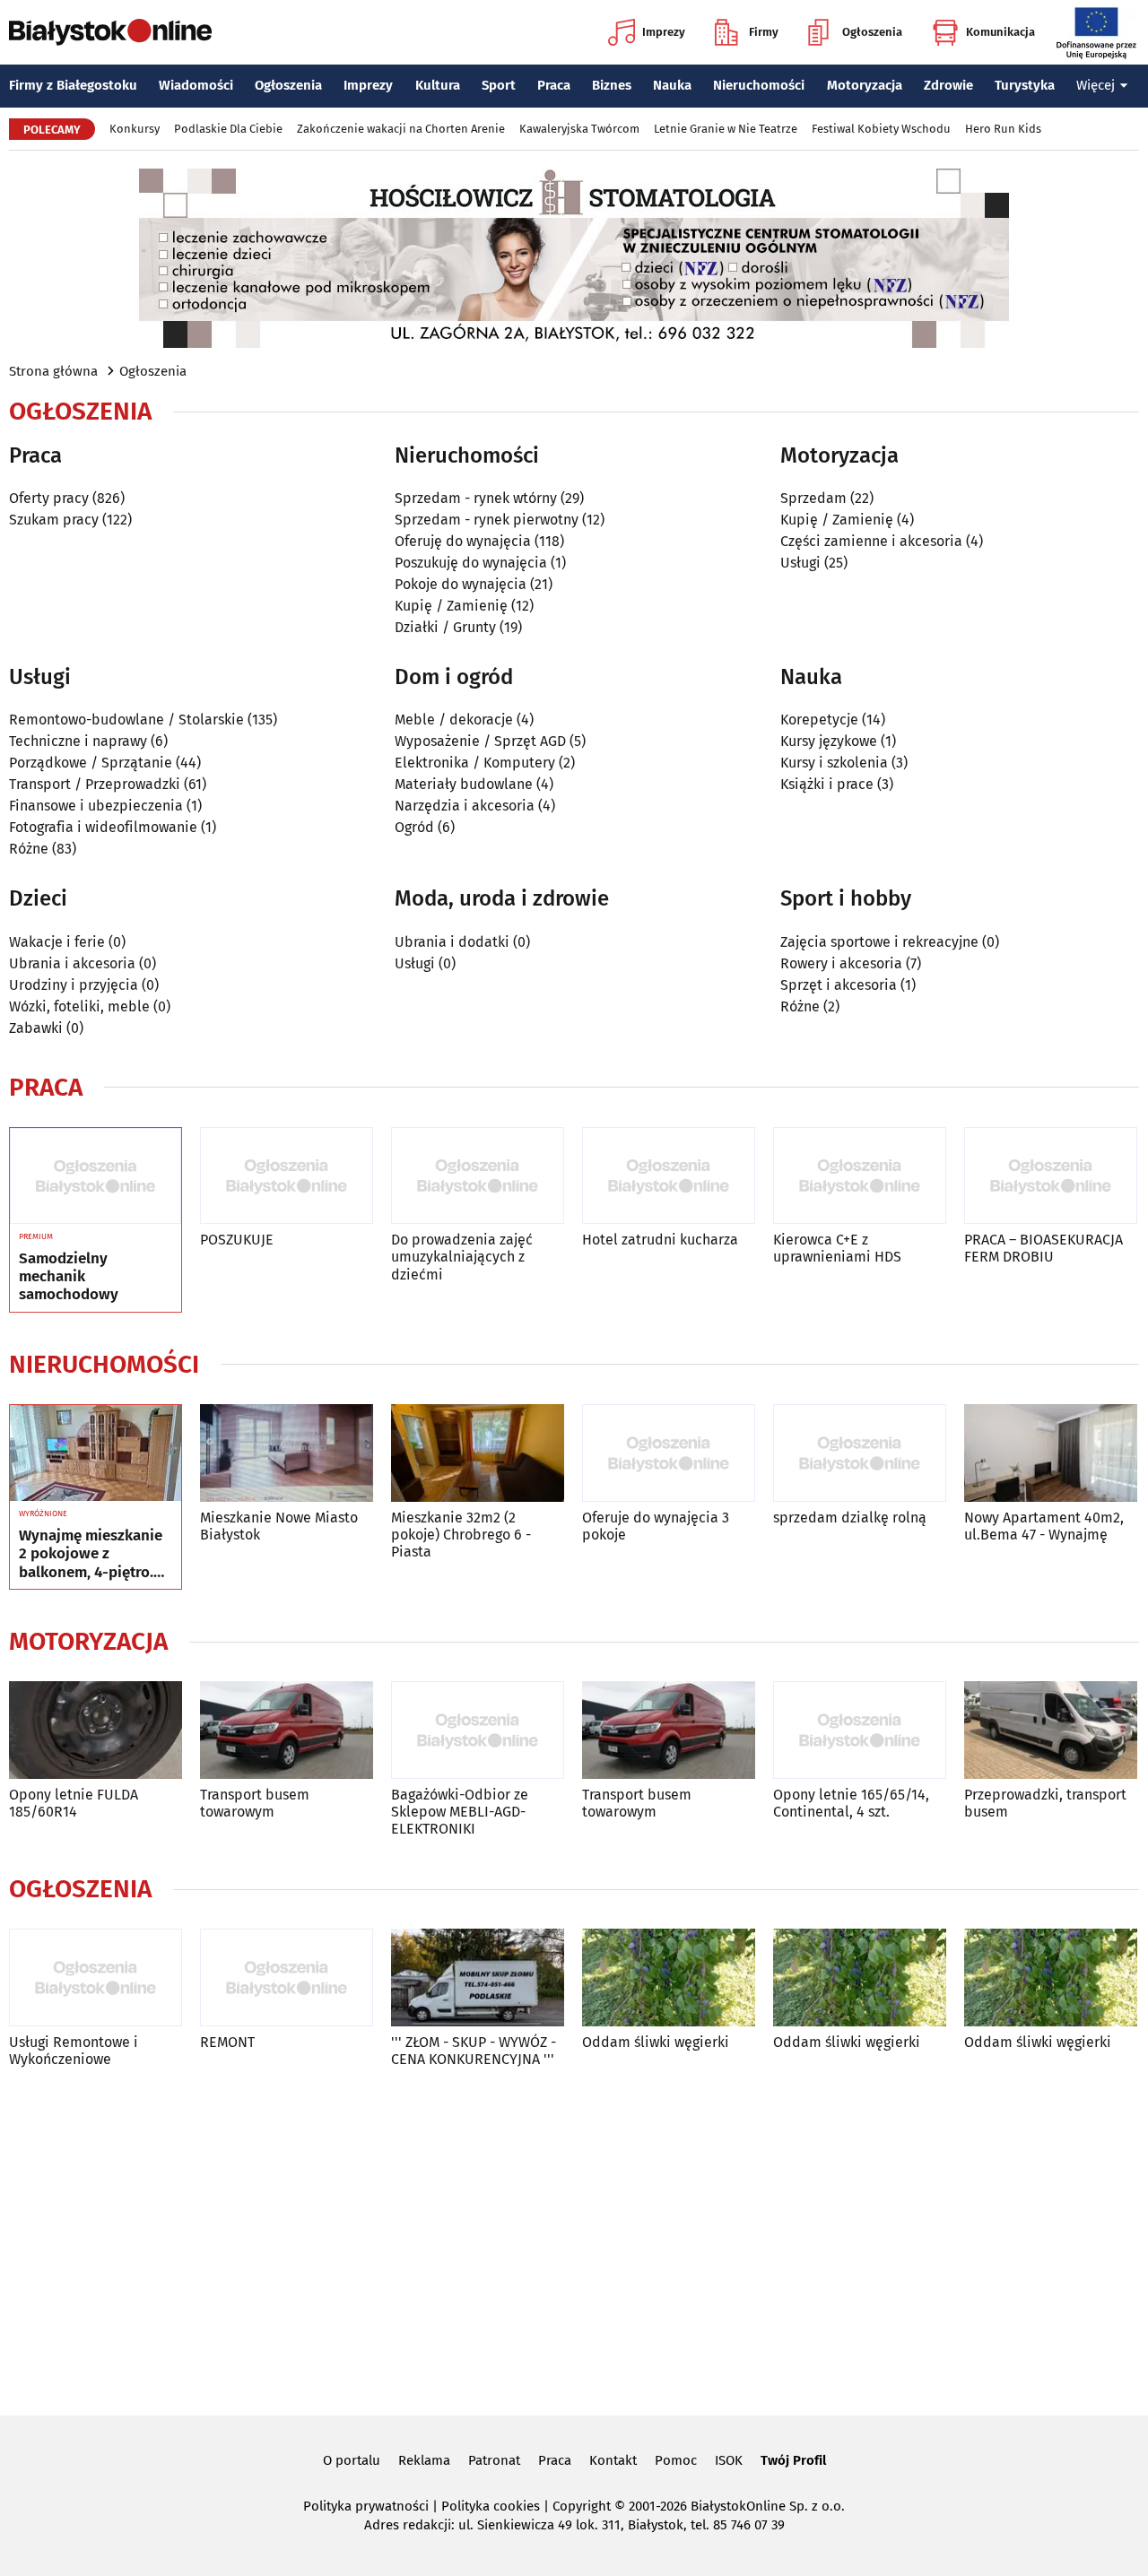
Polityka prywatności (366, 2506)
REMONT (227, 2042)
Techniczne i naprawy (78, 741)
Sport (499, 85)
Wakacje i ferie (57, 942)
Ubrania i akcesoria (72, 963)
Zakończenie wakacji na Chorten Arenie (401, 129)
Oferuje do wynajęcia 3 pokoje (656, 1526)
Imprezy (664, 32)
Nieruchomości (759, 85)
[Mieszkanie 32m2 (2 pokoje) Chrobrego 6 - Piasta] (478, 1453)
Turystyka (1025, 85)
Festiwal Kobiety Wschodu (881, 129)
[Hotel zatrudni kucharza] (669, 1176)
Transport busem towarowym (255, 1803)
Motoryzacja (865, 85)
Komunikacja (1000, 32)
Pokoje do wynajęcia (461, 584)
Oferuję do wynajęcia (463, 541)
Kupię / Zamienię (451, 606)
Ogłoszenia (872, 32)
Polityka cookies (491, 2506)
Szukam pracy (54, 520)
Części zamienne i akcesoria (871, 541)
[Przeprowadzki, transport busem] (1051, 1730)
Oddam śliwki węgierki (656, 2042)
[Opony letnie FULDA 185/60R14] (96, 1730)
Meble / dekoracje (454, 720)
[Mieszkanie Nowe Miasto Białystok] (287, 1453)
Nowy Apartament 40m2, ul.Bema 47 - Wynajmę (1044, 1526)
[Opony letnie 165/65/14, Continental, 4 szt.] (860, 1730)
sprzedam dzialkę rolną (850, 1518)
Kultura (438, 85)
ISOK (729, 2460)
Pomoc (676, 2460)
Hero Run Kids (1003, 129)
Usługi (800, 563)
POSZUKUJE (237, 1240)
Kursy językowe (829, 741)
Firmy (764, 32)
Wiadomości (196, 85)
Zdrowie (948, 85)
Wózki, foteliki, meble (79, 1006)
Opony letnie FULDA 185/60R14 (74, 1803)
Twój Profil (793, 2460)
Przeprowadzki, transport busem (1045, 1803)
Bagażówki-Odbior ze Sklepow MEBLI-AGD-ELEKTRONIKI (460, 1812)
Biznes (612, 85)
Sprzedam (813, 498)
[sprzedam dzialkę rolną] (860, 1453)
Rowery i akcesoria (841, 963)
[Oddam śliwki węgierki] (669, 1978)
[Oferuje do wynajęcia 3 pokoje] (669, 1453)
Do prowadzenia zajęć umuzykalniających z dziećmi (462, 1257)
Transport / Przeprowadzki (95, 784)
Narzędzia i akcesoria (465, 806)
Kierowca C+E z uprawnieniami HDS (837, 1248)
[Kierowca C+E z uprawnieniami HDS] (860, 1176)
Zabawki (36, 1028)
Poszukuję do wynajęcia (471, 563)
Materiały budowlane (464, 784)
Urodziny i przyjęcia (74, 985)
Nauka (672, 85)
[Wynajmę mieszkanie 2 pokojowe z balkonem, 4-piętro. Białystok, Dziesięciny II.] (96, 1453)
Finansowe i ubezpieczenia (96, 806)
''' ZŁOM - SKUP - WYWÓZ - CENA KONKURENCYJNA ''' (474, 2051)
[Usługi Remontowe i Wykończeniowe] (96, 1978)
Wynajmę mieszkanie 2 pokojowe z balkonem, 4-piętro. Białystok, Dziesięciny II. (94, 1554)
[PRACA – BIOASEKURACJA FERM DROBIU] (1051, 1176)
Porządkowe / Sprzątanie (91, 763)
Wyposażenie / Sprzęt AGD (480, 741)
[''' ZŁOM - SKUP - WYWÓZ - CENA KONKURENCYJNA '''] (478, 1978)
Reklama (424, 2460)
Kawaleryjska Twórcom (579, 129)
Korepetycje (819, 720)
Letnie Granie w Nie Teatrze (726, 129)
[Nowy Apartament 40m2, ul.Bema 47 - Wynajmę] (1051, 1453)
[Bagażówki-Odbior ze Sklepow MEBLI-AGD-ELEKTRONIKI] (478, 1730)
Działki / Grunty (445, 627)
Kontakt (613, 2460)
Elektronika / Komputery (475, 763)
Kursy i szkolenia (834, 763)
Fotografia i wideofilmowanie (103, 827)
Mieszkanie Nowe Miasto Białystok (279, 1526)
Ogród (414, 827)
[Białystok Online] (110, 32)
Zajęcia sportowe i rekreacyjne (879, 942)
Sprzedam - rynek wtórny (476, 498)
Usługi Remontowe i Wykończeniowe (74, 2051)
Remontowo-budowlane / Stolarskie (126, 720)
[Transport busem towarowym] (287, 1730)
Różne (29, 849)
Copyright (582, 2506)
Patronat (494, 2460)
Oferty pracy (49, 498)
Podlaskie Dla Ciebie (228, 129)
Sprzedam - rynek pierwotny (487, 520)
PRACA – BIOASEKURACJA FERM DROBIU (1044, 1248)
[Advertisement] (574, 2238)
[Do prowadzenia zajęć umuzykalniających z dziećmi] (478, 1176)
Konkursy (135, 129)
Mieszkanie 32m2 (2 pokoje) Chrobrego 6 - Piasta (461, 1535)
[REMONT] (287, 1978)
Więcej (1096, 85)
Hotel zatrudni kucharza (660, 1240)
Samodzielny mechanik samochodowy (69, 1277)
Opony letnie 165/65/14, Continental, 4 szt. (851, 1803)
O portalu (352, 2460)
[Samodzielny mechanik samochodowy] (96, 1176)
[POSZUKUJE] (287, 1176)
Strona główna (53, 371)
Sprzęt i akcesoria (839, 985)
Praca (554, 85)
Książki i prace (827, 784)
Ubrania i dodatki (452, 942)
